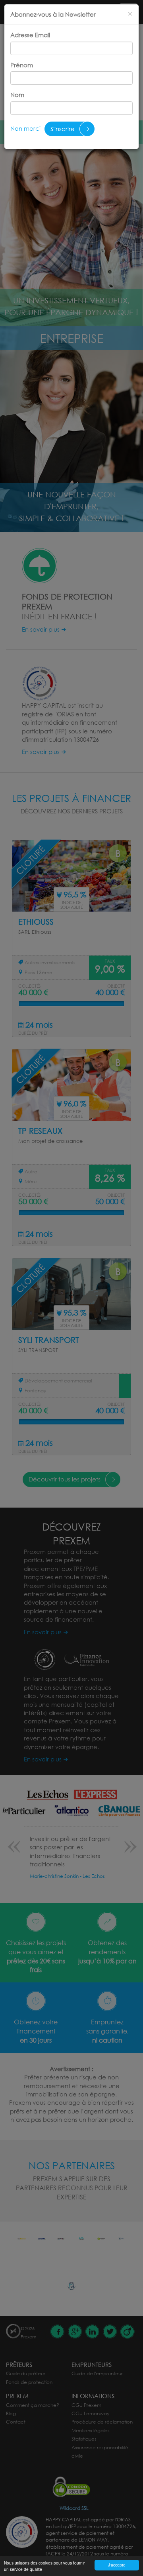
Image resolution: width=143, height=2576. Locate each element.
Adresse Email (30, 35)
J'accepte (117, 2565)
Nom (17, 95)
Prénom (22, 65)
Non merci (25, 128)
